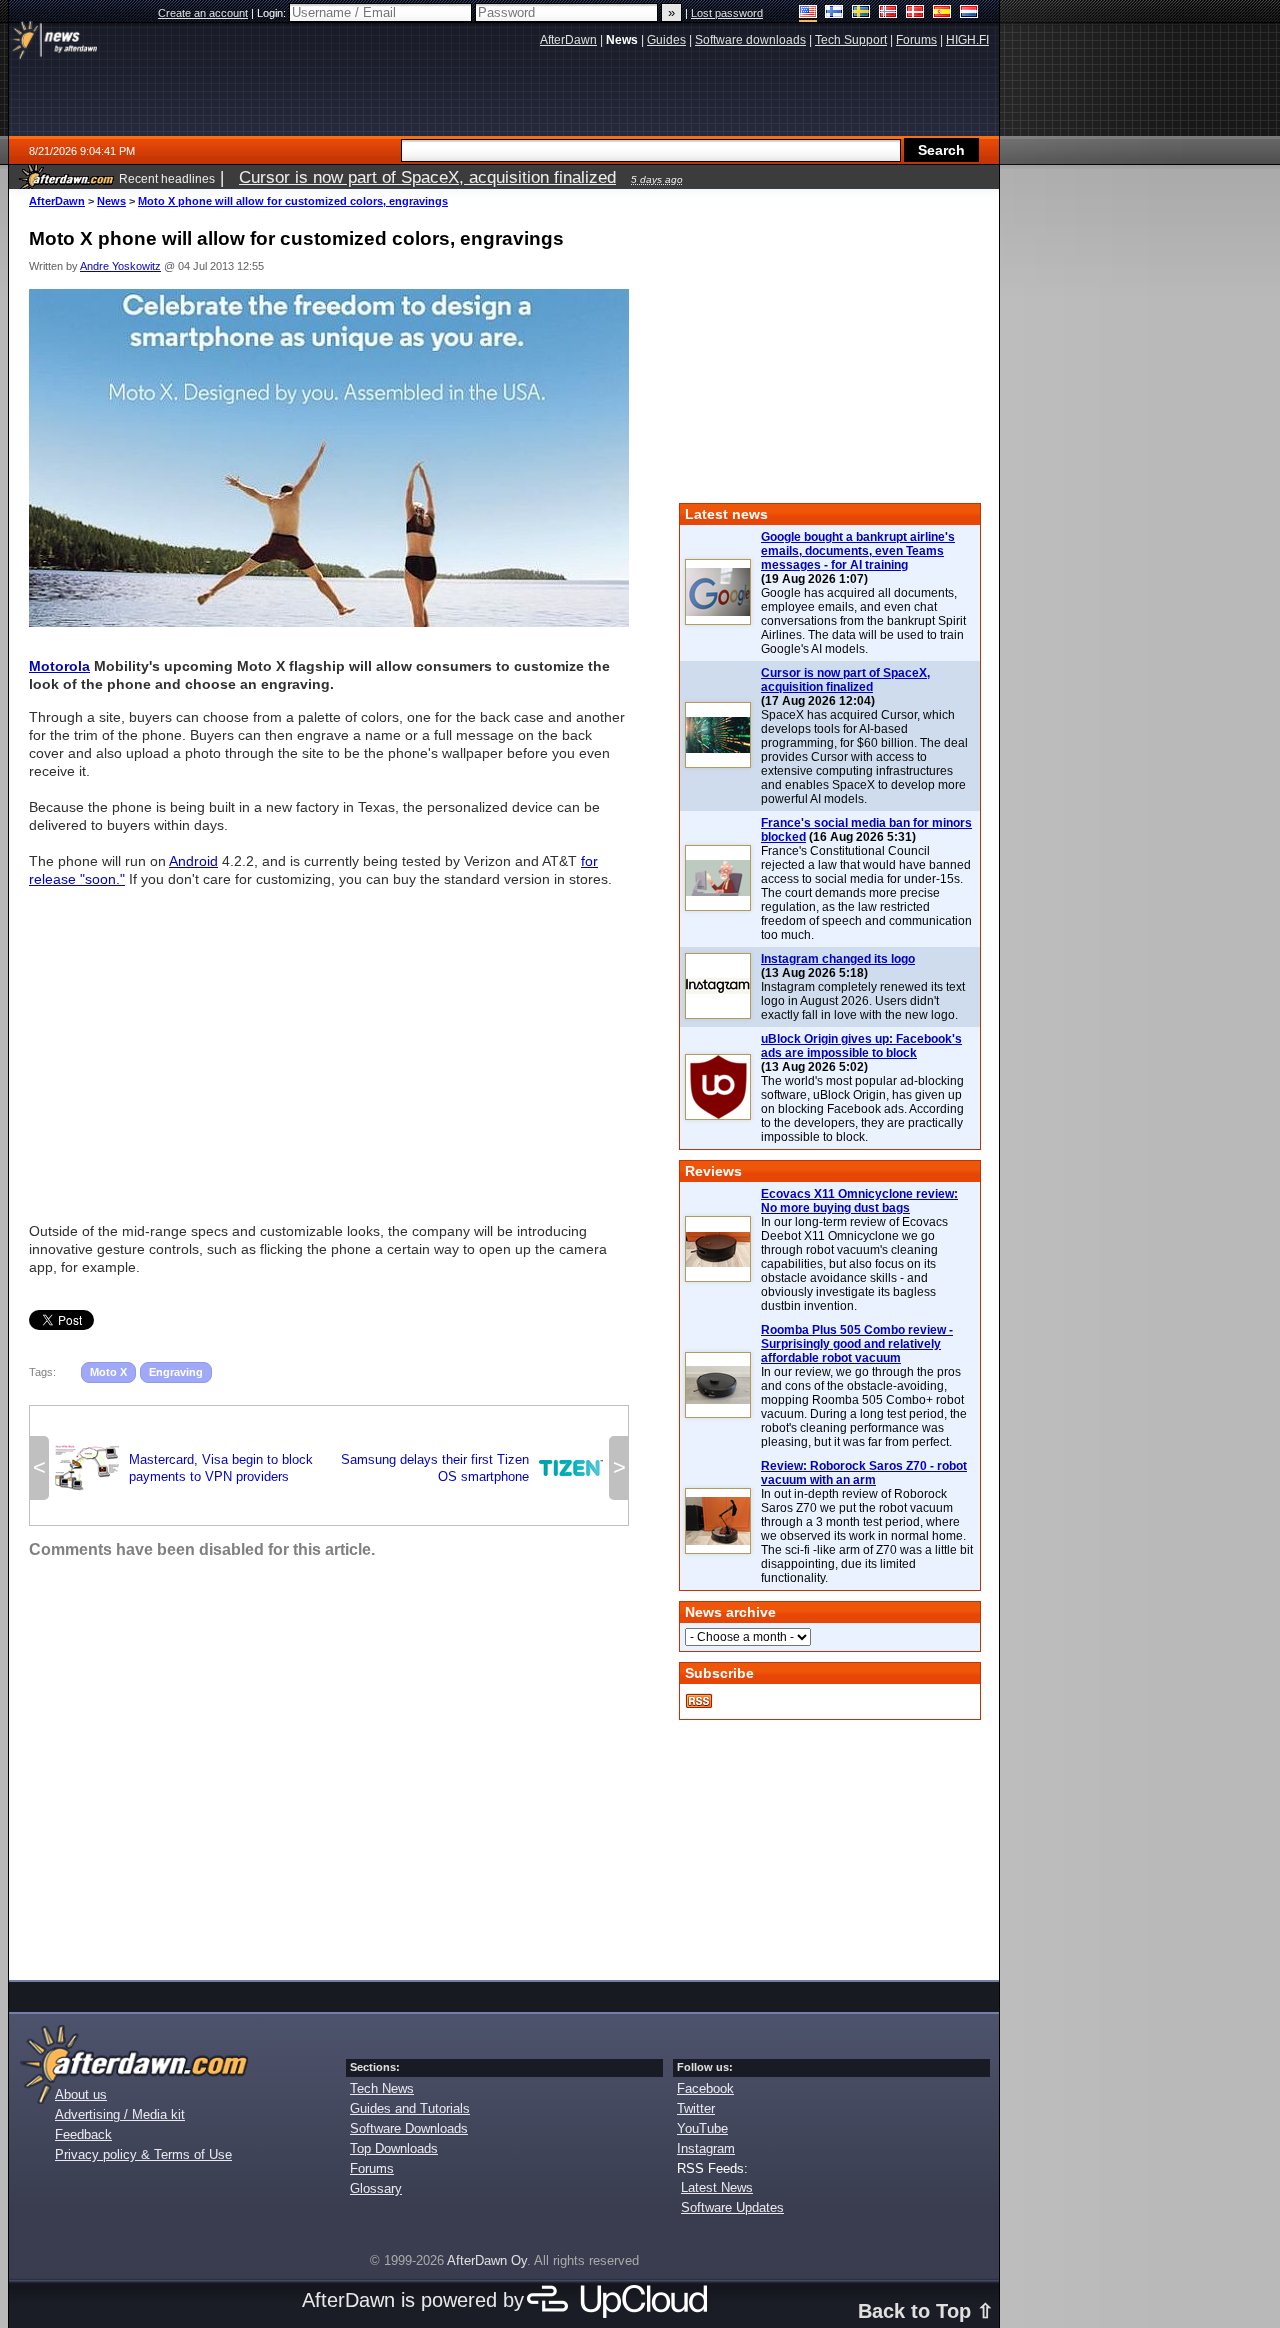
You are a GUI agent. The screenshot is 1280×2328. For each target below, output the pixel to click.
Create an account (203, 13)
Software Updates (732, 2207)
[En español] (942, 13)
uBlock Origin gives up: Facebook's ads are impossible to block (861, 1046)
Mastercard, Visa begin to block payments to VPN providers (184, 1468)
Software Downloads (409, 2128)
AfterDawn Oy (487, 2260)
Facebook (705, 2088)
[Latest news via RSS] (699, 1701)
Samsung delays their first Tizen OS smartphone (472, 1468)
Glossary (376, 2188)
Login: (273, 13)
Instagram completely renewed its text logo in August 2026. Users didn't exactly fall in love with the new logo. (863, 1001)
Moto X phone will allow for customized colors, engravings (293, 201)
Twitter (696, 2108)
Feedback (83, 2134)
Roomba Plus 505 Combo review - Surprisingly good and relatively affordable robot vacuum (857, 1344)
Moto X (108, 1372)
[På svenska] (861, 13)
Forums (372, 2168)
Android (193, 861)
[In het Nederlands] (969, 13)
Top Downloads (394, 2148)
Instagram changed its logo (838, 959)
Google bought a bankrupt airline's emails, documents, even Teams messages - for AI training (858, 551)
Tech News (382, 2088)
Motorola (59, 666)
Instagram (706, 2148)
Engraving (176, 1372)
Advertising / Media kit (120, 2114)
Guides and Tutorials (410, 2108)
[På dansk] (915, 13)
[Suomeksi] (834, 13)
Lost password (727, 13)
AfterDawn (57, 201)
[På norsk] (888, 13)
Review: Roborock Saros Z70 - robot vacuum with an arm (864, 1473)
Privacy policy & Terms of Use (143, 2154)
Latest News (717, 2187)
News (111, 201)
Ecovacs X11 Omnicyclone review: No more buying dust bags (859, 1201)
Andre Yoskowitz (120, 266)
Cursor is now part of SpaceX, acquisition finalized (845, 680)
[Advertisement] (329, 1046)
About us (81, 2094)
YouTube (702, 2128)
